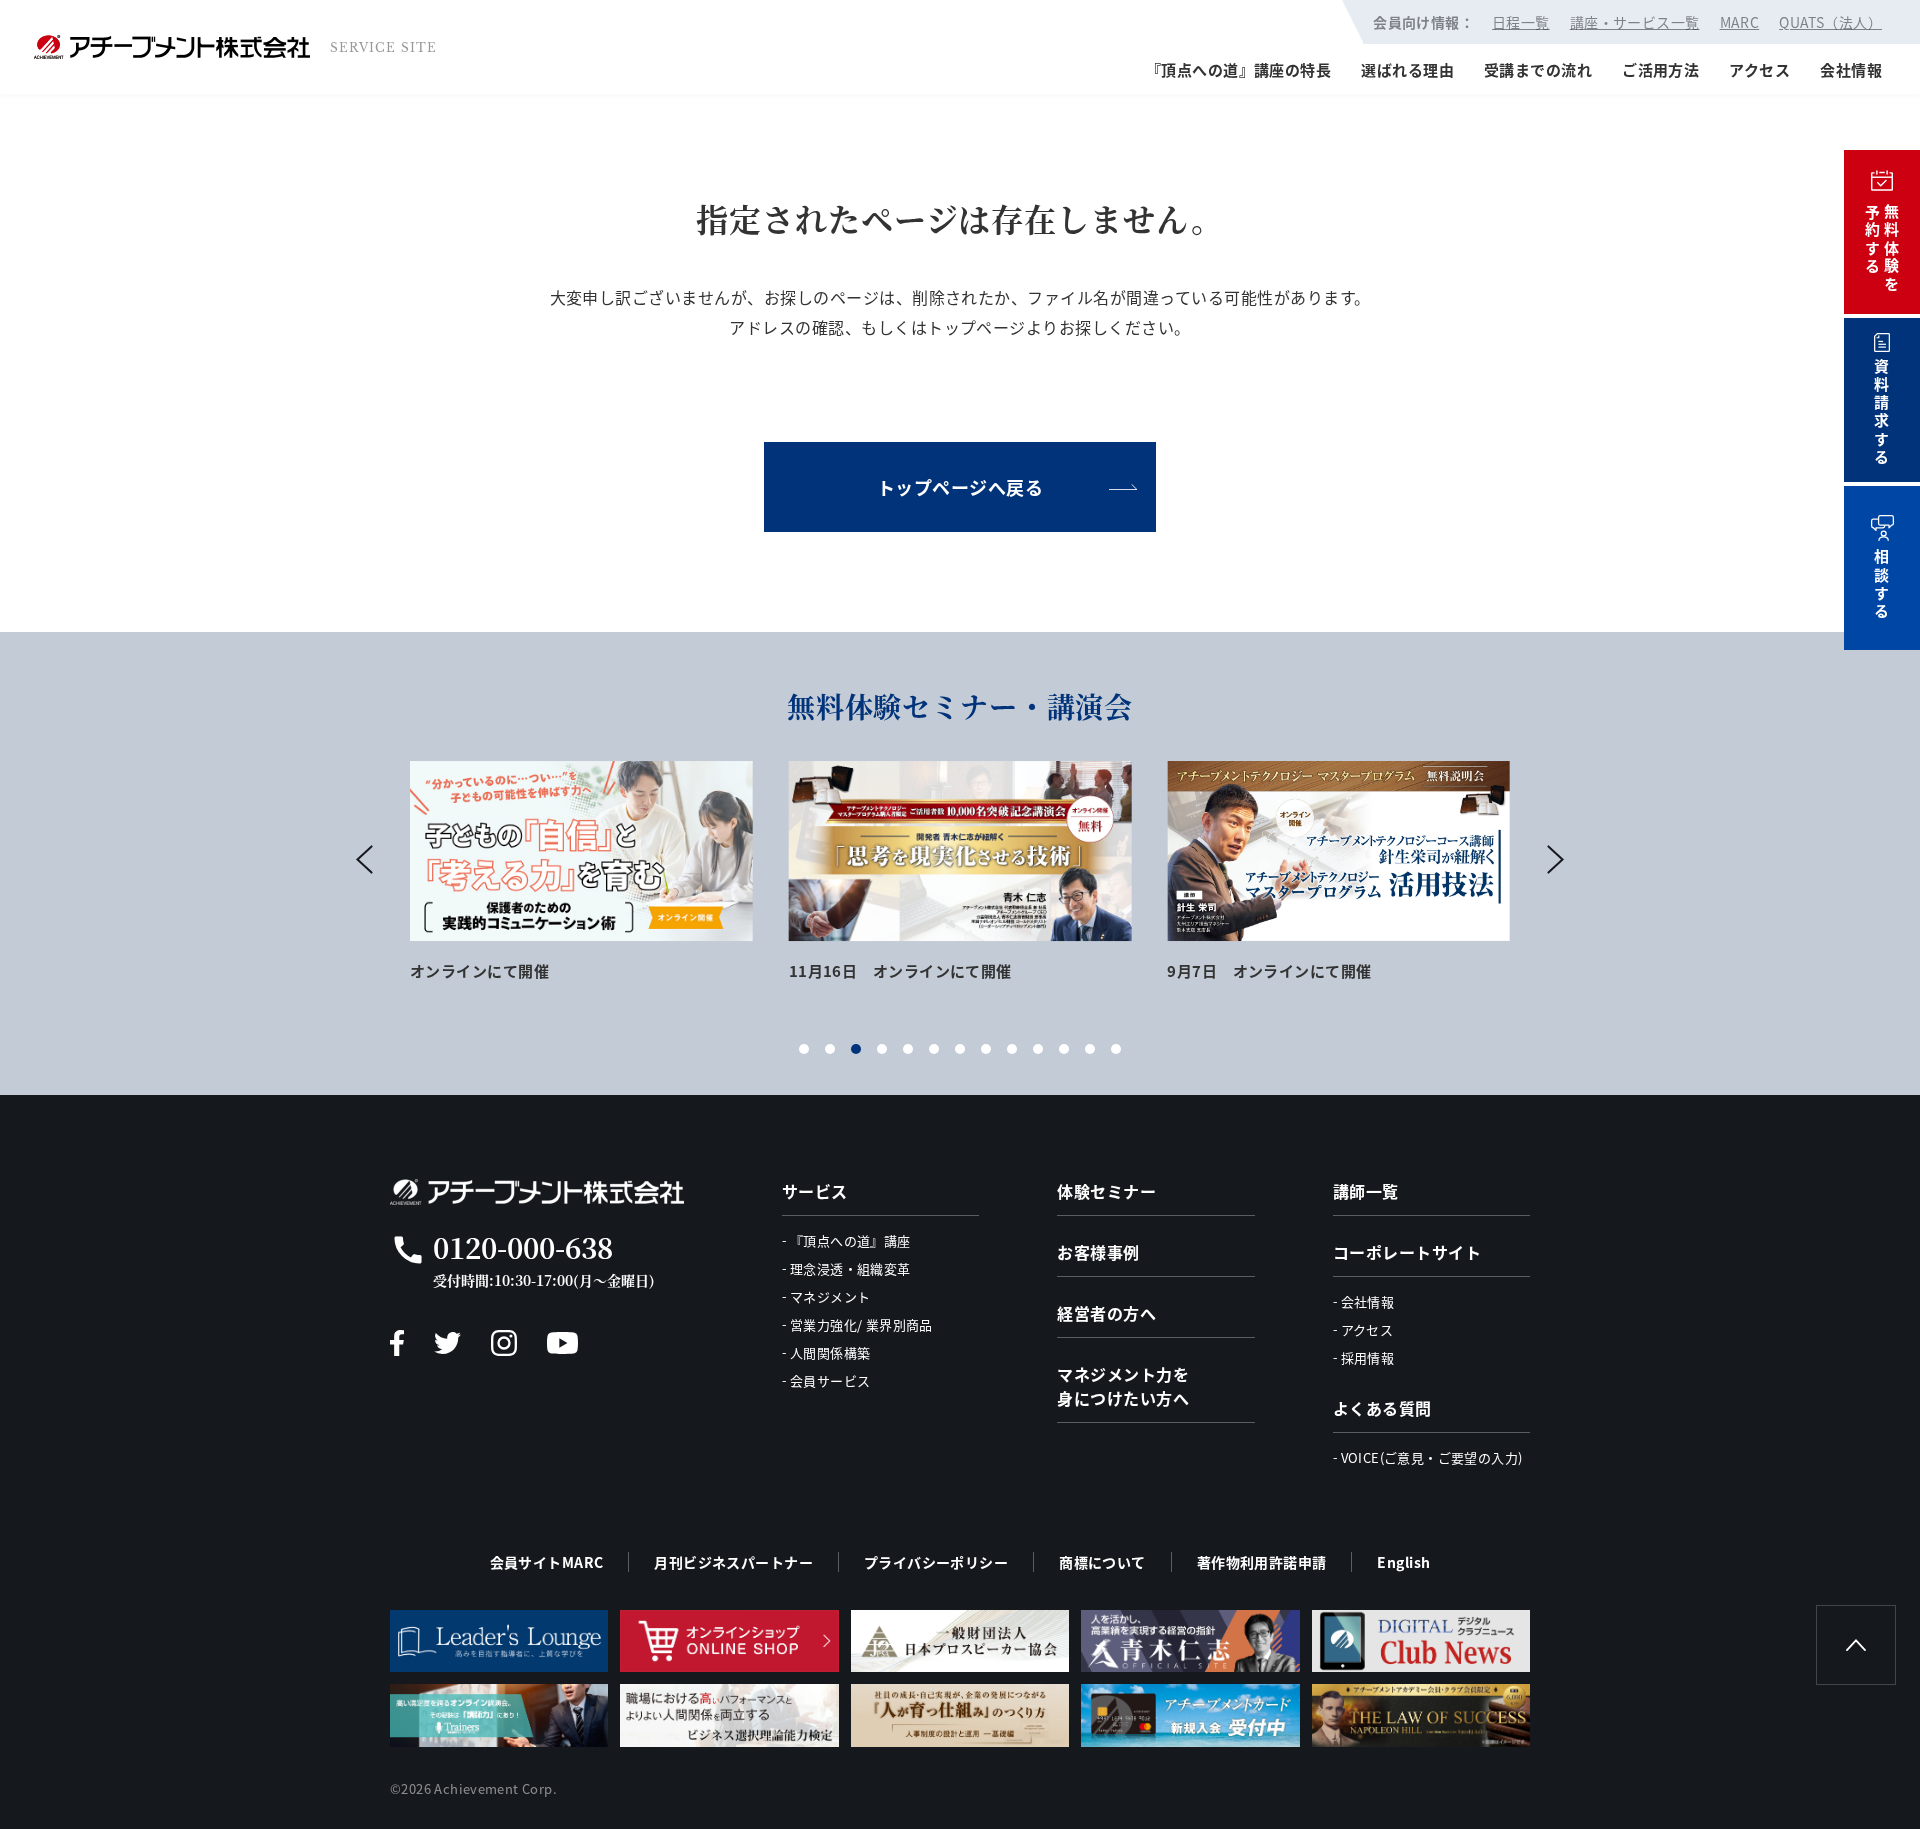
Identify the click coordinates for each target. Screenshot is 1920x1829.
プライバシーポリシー (936, 1562)
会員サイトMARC (547, 1562)
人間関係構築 (830, 1352)
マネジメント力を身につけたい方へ (1123, 1386)
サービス (815, 1191)
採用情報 (1368, 1357)
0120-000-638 (523, 1247)
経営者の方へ (1106, 1313)
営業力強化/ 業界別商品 (861, 1324)
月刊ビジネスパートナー (733, 1562)
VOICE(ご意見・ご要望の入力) (1432, 1457)
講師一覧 (1366, 1191)
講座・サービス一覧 (1635, 22)
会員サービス (830, 1380)
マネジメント (830, 1296)
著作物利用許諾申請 (1262, 1562)
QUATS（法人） (1830, 22)
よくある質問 (1382, 1408)
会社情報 (1851, 69)
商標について (1102, 1562)
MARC (1740, 22)
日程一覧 (1521, 22)
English (1403, 1562)
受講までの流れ (1538, 69)
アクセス (1759, 69)
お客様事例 (1098, 1252)
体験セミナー (1106, 1191)
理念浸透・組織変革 (850, 1268)
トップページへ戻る (960, 487)
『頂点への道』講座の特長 (1238, 69)
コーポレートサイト (1407, 1252)
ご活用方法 (1660, 69)
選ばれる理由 (1407, 69)
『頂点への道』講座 (850, 1240)
